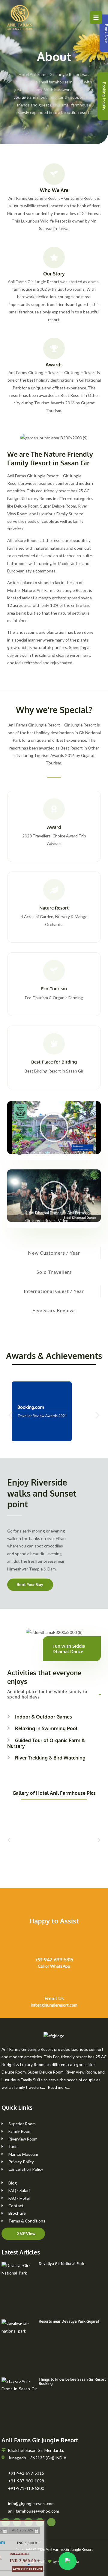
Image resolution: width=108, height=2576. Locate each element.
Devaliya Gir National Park (61, 2264)
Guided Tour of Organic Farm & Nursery (46, 1743)
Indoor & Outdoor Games (43, 1717)
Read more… (59, 2087)
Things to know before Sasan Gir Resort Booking (72, 2381)
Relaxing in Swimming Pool (46, 1728)
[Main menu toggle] (96, 17)
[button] (54, 1128)
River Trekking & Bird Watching (50, 1758)
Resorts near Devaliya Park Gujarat (69, 2321)
